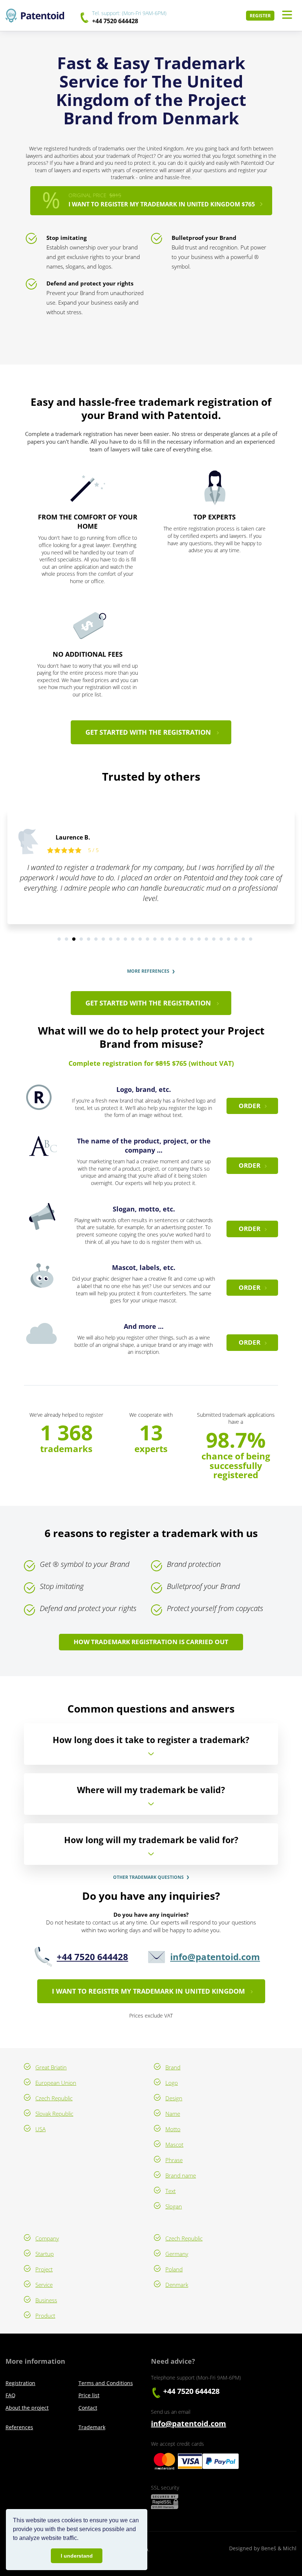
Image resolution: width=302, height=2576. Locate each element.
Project (44, 2269)
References (19, 2427)
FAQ (10, 2395)
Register (260, 16)
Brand (173, 2067)
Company (47, 2238)
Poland (174, 2269)
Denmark (177, 2285)
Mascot (174, 2144)
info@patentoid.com (215, 1957)
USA (41, 2129)
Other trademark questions (148, 1877)
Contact (88, 2408)
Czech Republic (54, 2098)
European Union (56, 2083)
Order (250, 1106)
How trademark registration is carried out (151, 1642)
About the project (27, 2408)
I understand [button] (77, 2556)
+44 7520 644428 (115, 21)
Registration (20, 2383)
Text (171, 2191)
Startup (45, 2254)
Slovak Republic (54, 2114)
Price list (89, 2395)
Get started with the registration (148, 732)
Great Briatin (51, 2067)
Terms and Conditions (106, 2383)
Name (173, 2114)
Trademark (92, 2427)
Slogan (174, 2206)
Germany (177, 2254)
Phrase (174, 2160)
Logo (172, 2083)
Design (174, 2098)
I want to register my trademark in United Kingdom (148, 1991)
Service (44, 2285)
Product (45, 2316)
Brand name (181, 2175)
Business (46, 2300)
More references (148, 971)
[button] (81, 2539)
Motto (173, 2129)
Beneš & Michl (279, 2548)
